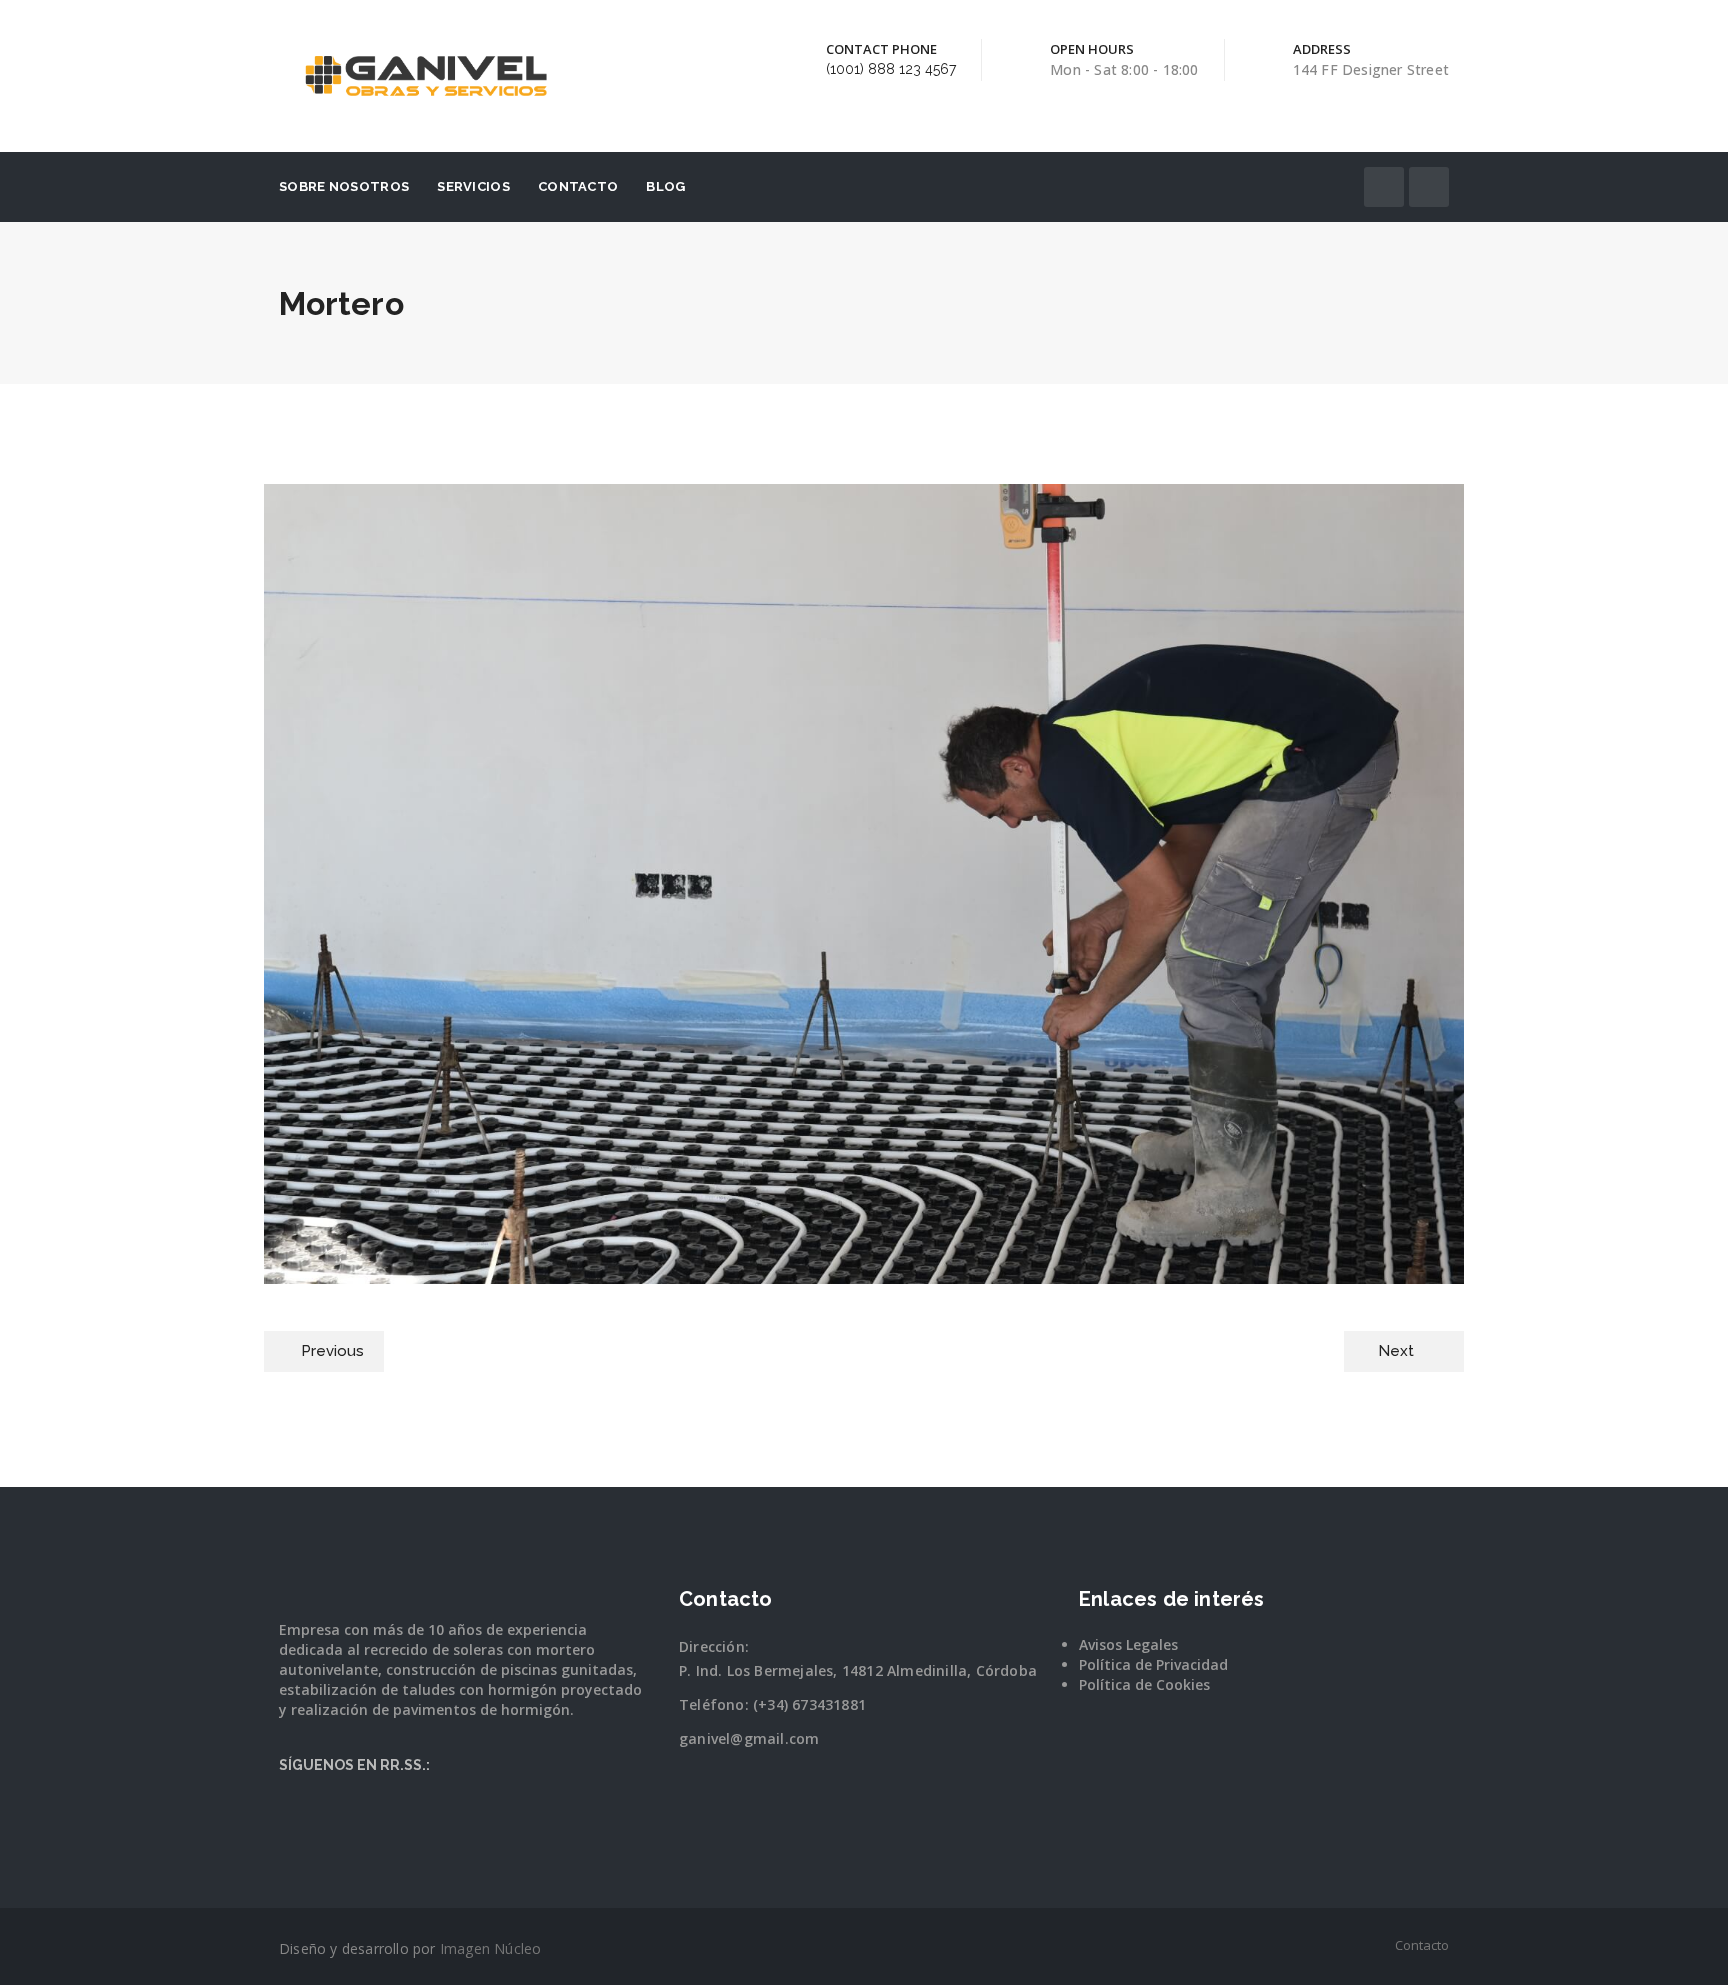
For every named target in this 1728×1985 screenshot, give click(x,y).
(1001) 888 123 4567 (891, 69)
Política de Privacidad (1153, 1664)
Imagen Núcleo (491, 1948)
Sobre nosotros (344, 186)
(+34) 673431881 (809, 1704)
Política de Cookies (1144, 1684)
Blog (665, 186)
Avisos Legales (1128, 1644)
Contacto (578, 186)
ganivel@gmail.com (749, 1738)
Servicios (473, 186)
